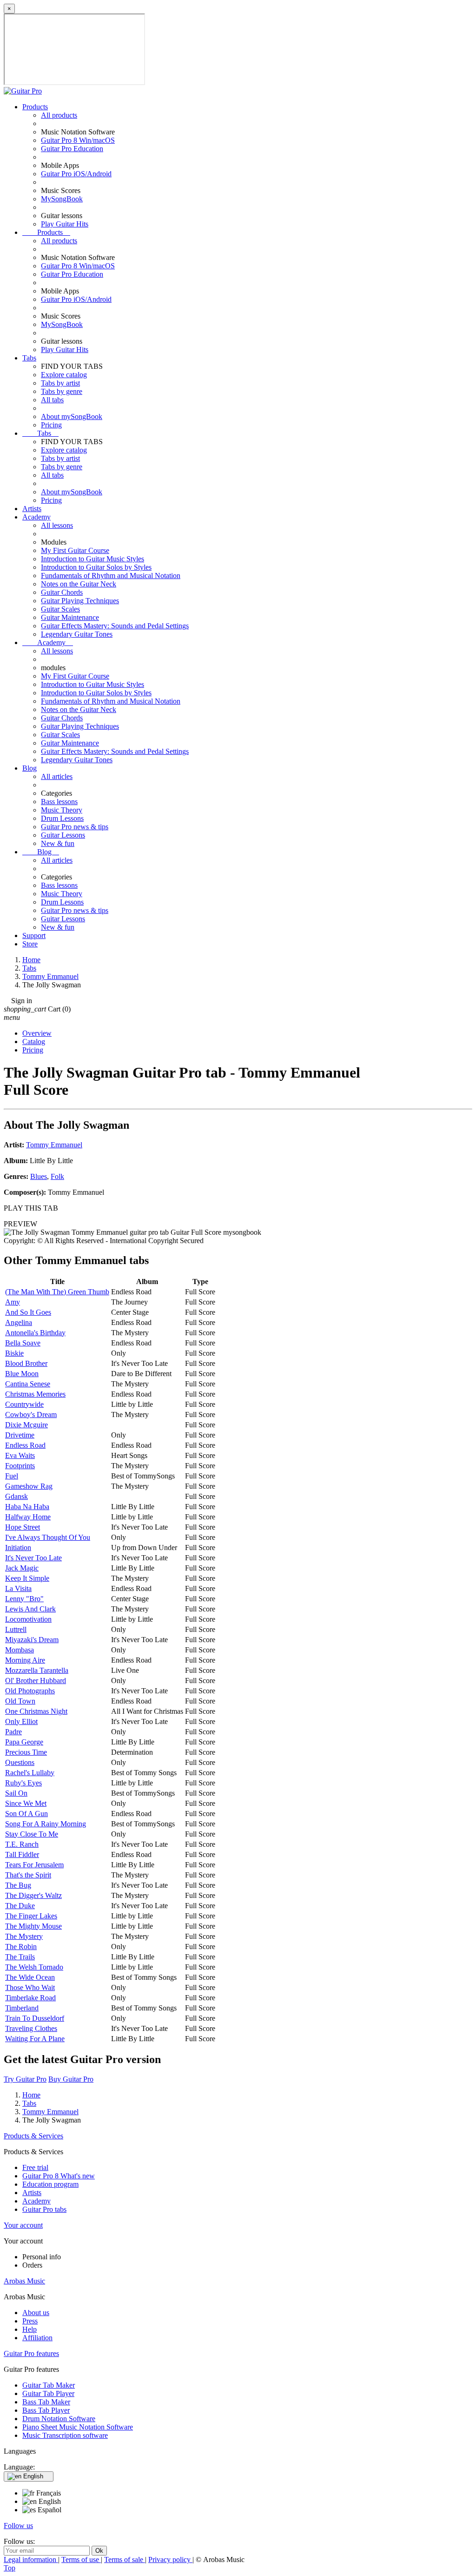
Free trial (35, 2167)
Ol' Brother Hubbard (36, 1681)
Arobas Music (24, 2281)
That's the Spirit (28, 1875)
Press (30, 2321)
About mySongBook (72, 416)
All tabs (52, 400)
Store (30, 944)
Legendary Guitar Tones (77, 634)
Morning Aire (25, 1660)
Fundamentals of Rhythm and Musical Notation (111, 576)
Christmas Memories (35, 1394)
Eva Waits (20, 1455)
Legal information (31, 2559)
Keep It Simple (27, 1578)
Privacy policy (170, 2559)
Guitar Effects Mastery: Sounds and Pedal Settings (115, 626)
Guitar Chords (62, 592)
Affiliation (37, 2338)
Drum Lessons (62, 818)
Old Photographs (30, 1691)
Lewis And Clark (30, 1609)
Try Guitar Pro (25, 2079)
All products (59, 115)
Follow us (18, 2526)
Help (30, 2329)
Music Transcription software (65, 2435)
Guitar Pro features (31, 2353)
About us (36, 2313)
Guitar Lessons (63, 835)
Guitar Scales (60, 609)
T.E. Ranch (22, 1844)
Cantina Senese (28, 1384)
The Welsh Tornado (34, 1967)
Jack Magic (22, 1568)
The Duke (20, 1906)
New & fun (58, 843)
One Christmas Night (36, 1711)
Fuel (12, 1476)
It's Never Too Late (33, 1558)
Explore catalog (64, 375)
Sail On (16, 1793)
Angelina (19, 1322)
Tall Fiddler (22, 1854)
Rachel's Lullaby (30, 1773)
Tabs (29, 358)
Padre (13, 1732)
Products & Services (33, 2136)
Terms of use (81, 2559)
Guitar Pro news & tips (75, 827)
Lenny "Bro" (24, 1599)
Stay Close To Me (32, 1834)
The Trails (20, 1957)
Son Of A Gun (26, 1814)
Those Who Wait (30, 1987)
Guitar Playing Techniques (80, 601)
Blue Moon (22, 1374)
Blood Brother (26, 1363)
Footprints (20, 1466)
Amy (13, 1302)
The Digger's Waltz (33, 1895)
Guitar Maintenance (70, 617)
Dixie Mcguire (26, 1425)
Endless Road (25, 1445)
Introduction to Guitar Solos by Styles (96, 567)
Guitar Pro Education (72, 149)
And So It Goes (28, 1312)
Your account (23, 2225)
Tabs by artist (60, 383)
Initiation (18, 1548)
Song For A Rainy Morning (46, 1824)
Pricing (51, 425)
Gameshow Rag (29, 1486)
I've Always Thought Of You (48, 1537)
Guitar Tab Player (48, 2393)
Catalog (34, 1042)
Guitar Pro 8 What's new (59, 2176)
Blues (39, 1176)
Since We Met (26, 1803)
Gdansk (17, 1496)
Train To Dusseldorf (35, 2018)
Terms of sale (125, 2559)
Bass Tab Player (46, 2410)
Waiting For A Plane (35, 2039)
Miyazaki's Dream (32, 1640)
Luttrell (16, 1629)
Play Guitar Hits (65, 224)
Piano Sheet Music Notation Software (78, 2427)
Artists (32, 509)
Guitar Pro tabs (44, 2209)
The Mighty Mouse (33, 1926)
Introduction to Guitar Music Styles (93, 559)
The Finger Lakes (31, 1916)
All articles (57, 776)
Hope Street (23, 1527)
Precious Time (26, 1752)
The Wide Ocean (30, 1977)
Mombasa (20, 1650)
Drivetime (20, 1435)
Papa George (24, 1742)
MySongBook (62, 199)
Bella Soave (23, 1343)
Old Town (20, 1701)
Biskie (14, 1353)
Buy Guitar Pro (71, 2079)
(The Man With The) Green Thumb (57, 1292)
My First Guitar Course (75, 550)
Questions (20, 1762)
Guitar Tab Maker (49, 2385)
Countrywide (24, 1404)
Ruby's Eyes (23, 1783)
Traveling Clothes (31, 2028)
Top (10, 2568)
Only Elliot (21, 1721)
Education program (50, 2184)
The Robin (21, 1947)
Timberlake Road (30, 1998)
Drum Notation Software (59, 2419)
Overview (37, 1033)
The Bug (18, 1885)
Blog (30, 768)
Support (34, 935)
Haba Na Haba (27, 1507)
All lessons (57, 525)
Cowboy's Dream (31, 1414)
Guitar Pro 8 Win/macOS (78, 140)
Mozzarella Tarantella (37, 1670)
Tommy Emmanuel (54, 1145)
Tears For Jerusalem (34, 1865)
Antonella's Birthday (35, 1333)
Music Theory (62, 810)
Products (35, 107)
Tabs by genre (62, 391)
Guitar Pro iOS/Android (76, 174)
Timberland (22, 2008)
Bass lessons (59, 802)
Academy (36, 517)
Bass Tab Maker (46, 2402)
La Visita (18, 1588)
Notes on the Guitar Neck (79, 584)
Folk (57, 1176)
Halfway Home (28, 1517)
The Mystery (24, 1936)
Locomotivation (28, 1619)
